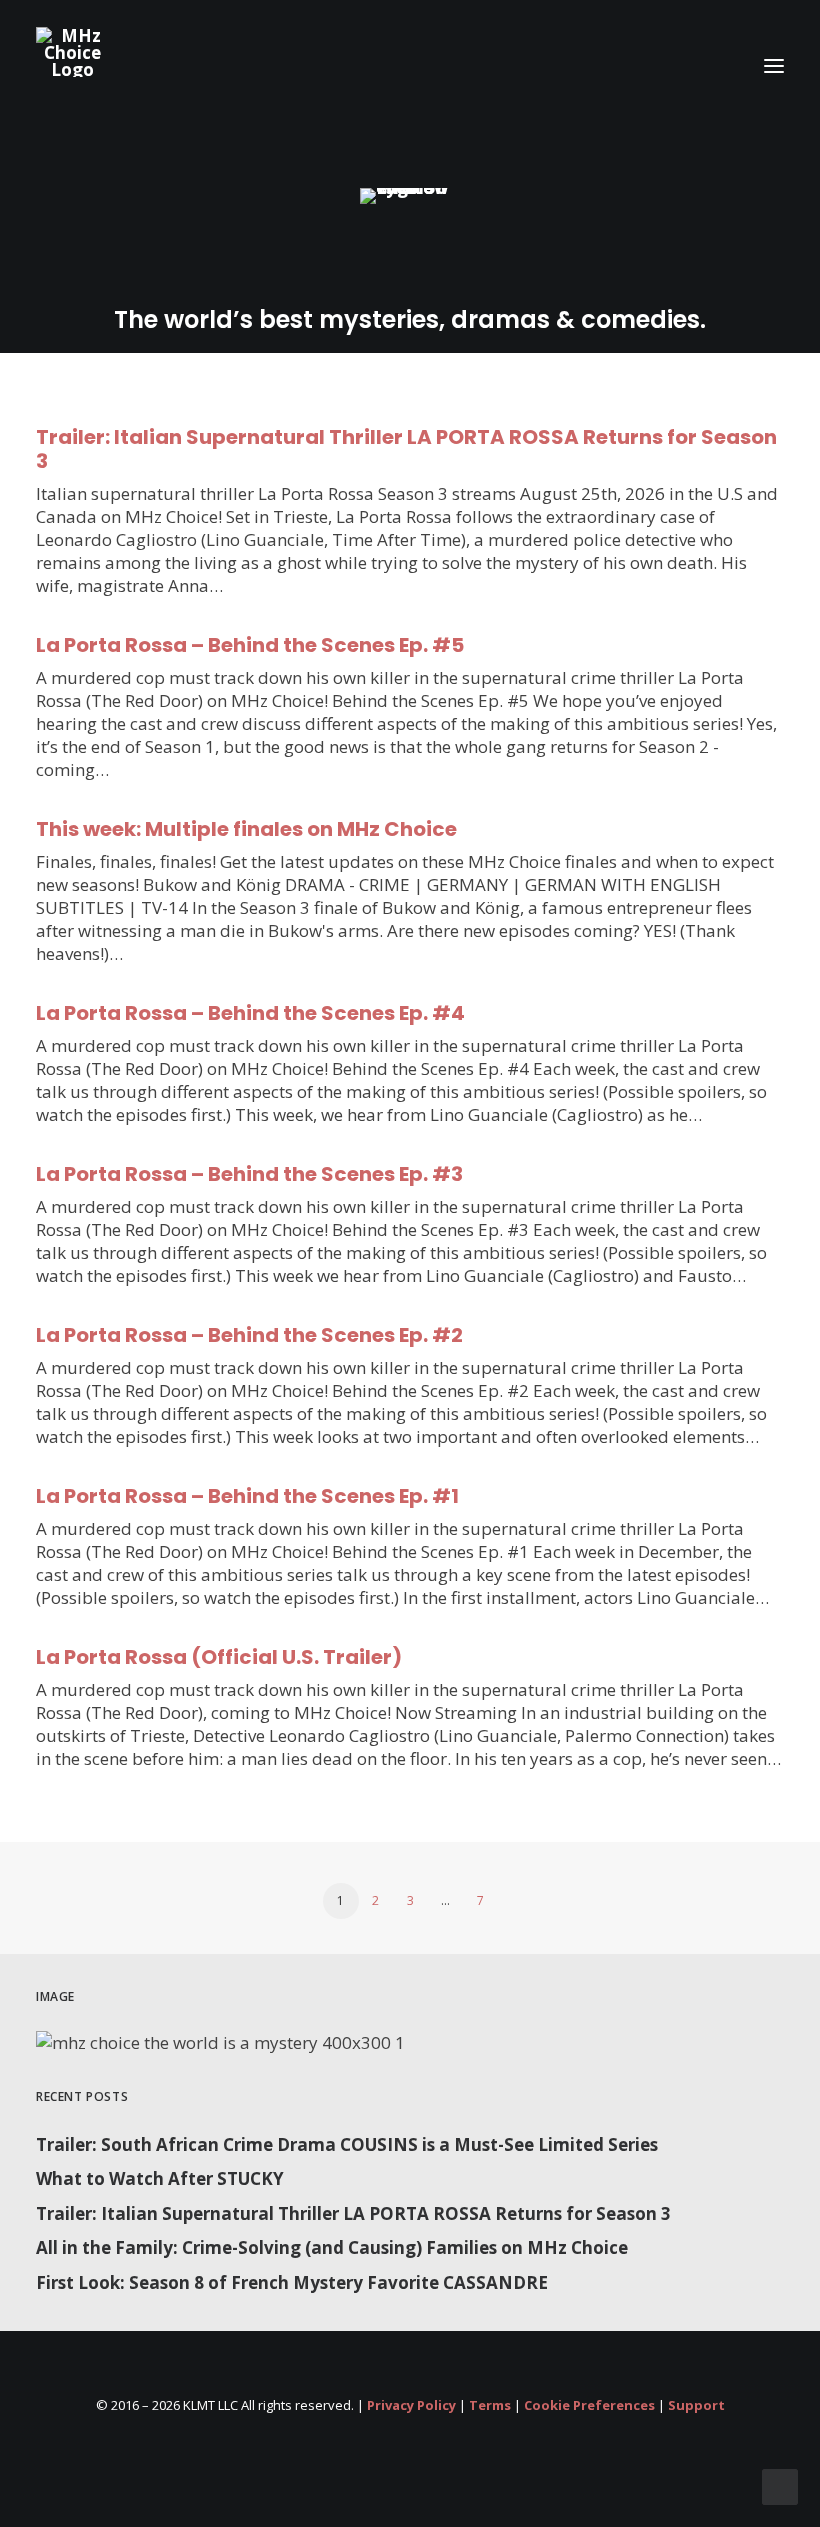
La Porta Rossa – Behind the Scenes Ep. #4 (250, 1013)
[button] (774, 65)
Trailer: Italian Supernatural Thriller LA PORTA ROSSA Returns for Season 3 (406, 449)
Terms (490, 2405)
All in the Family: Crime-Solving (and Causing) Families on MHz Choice (332, 2247)
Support (696, 2405)
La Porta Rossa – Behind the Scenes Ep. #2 (249, 1335)
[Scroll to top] (780, 2485)
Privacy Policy (411, 2405)
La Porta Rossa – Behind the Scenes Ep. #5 (250, 645)
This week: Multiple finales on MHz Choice (246, 829)
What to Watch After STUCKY (160, 2178)
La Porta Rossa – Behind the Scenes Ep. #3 (249, 1174)
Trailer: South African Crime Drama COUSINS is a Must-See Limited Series (347, 2144)
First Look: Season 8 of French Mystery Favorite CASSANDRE (292, 2282)
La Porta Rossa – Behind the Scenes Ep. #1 (247, 1496)
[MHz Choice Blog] (72, 52)
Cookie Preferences (589, 2405)
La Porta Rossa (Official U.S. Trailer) (219, 1657)
